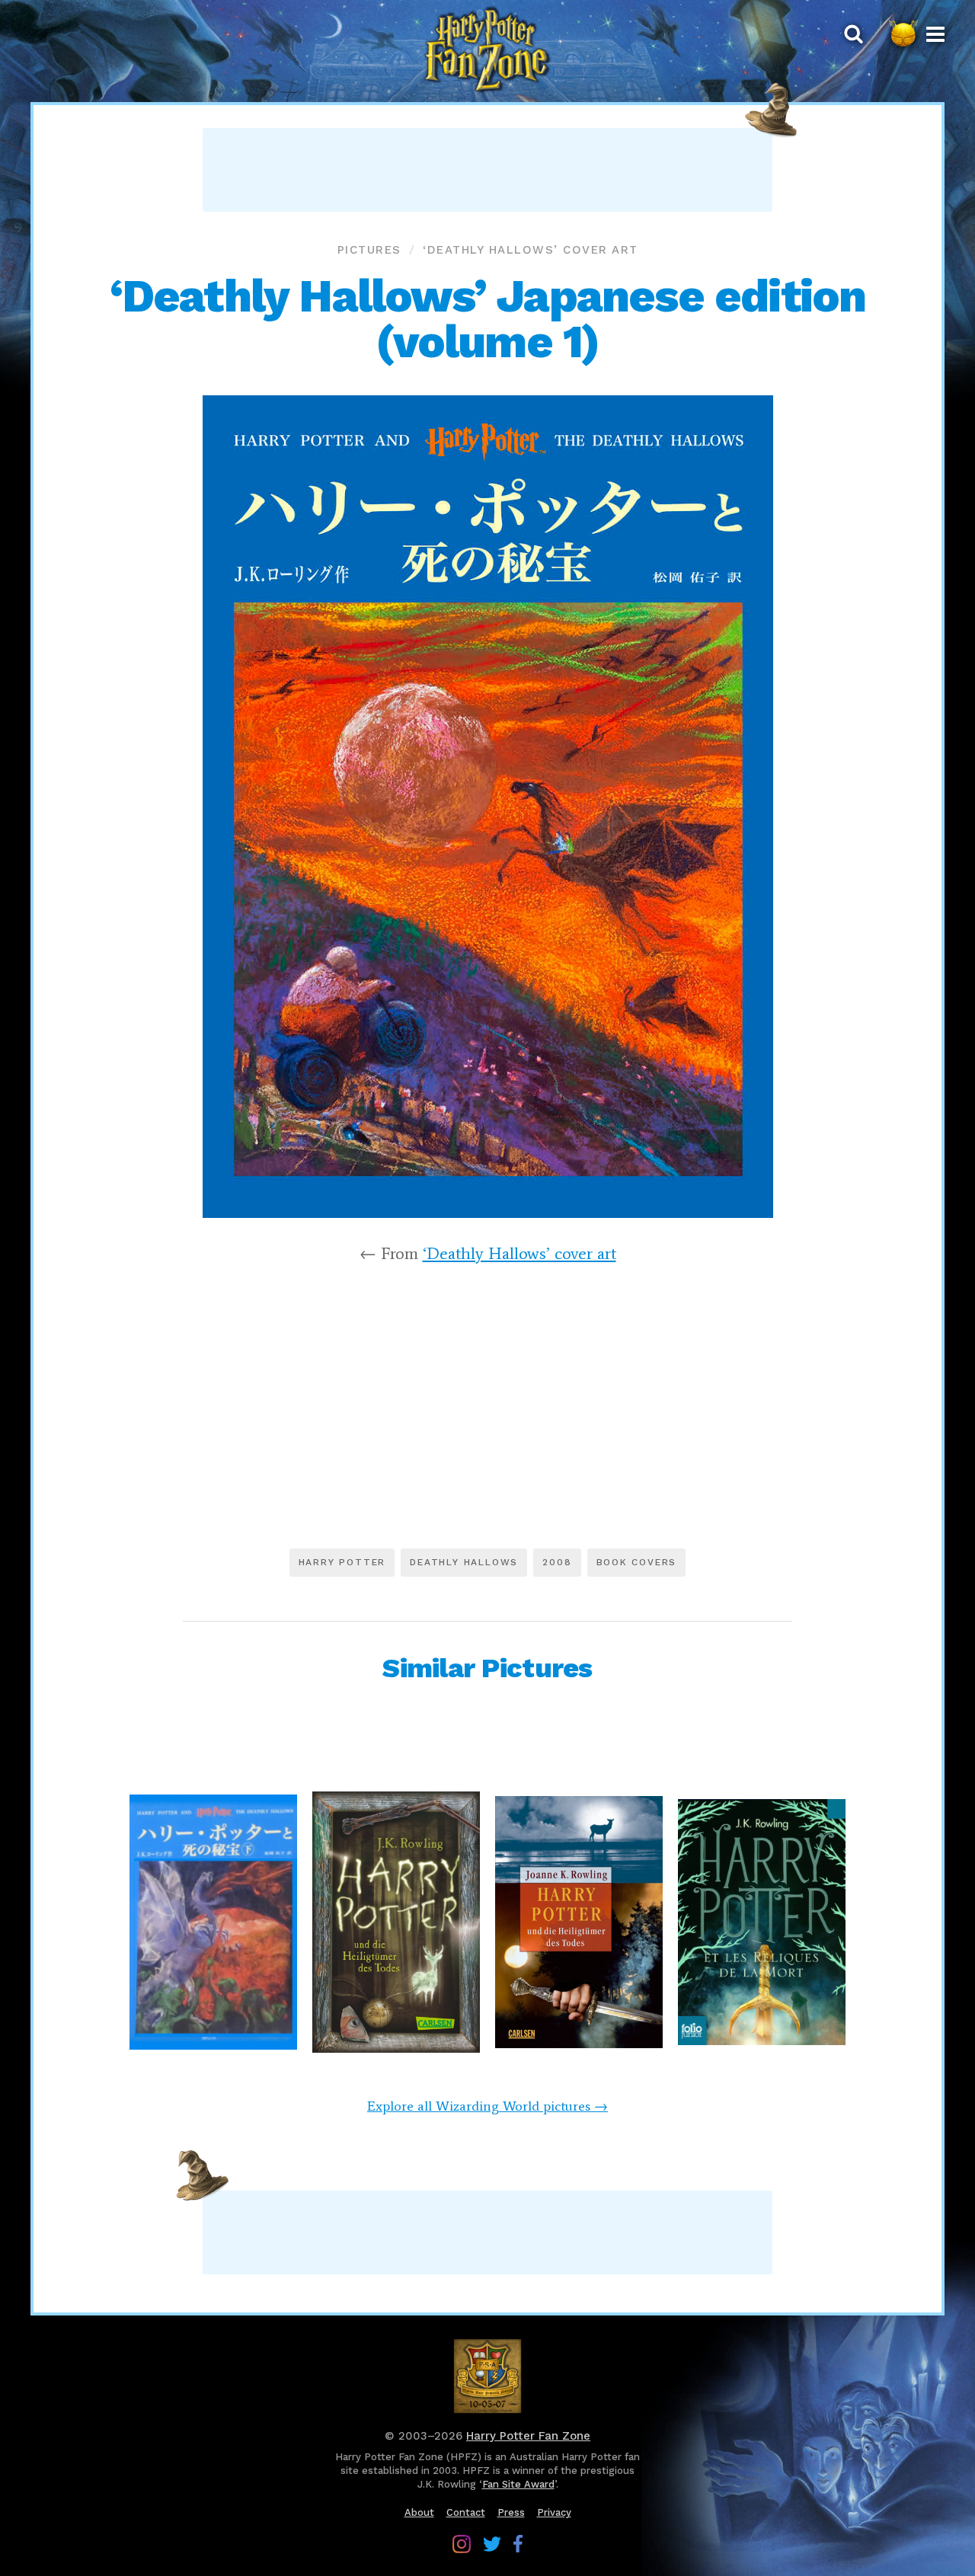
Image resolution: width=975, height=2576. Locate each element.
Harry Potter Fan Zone (528, 2436)
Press (511, 2512)
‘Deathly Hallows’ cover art (531, 250)
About (419, 2512)
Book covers (637, 1562)
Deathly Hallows (464, 1562)
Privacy (554, 2512)
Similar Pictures (487, 1668)
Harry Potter (342, 1562)
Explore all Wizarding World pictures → (487, 2106)
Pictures (369, 250)
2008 (557, 1562)
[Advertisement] (487, 170)
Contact (466, 2512)
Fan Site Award (518, 2484)
